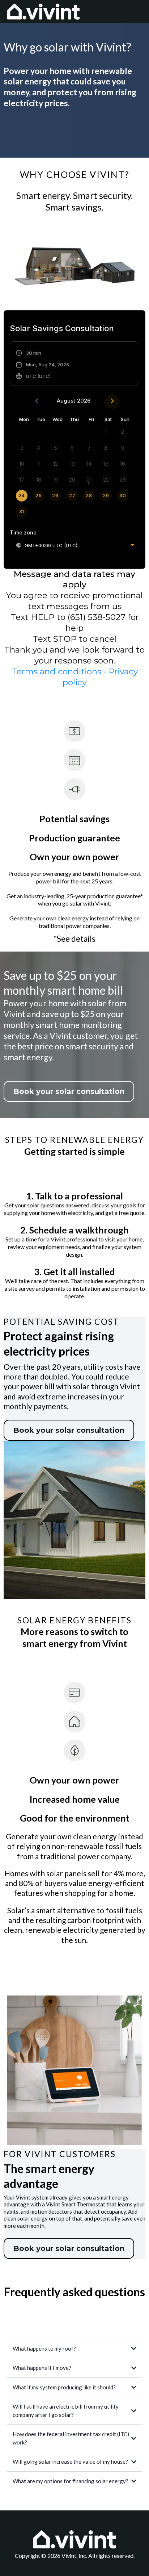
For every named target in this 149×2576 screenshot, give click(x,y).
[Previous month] (37, 401)
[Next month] (112, 401)
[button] (42, 365)
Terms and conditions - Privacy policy (75, 677)
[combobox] (75, 545)
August (66, 401)
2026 (84, 401)
